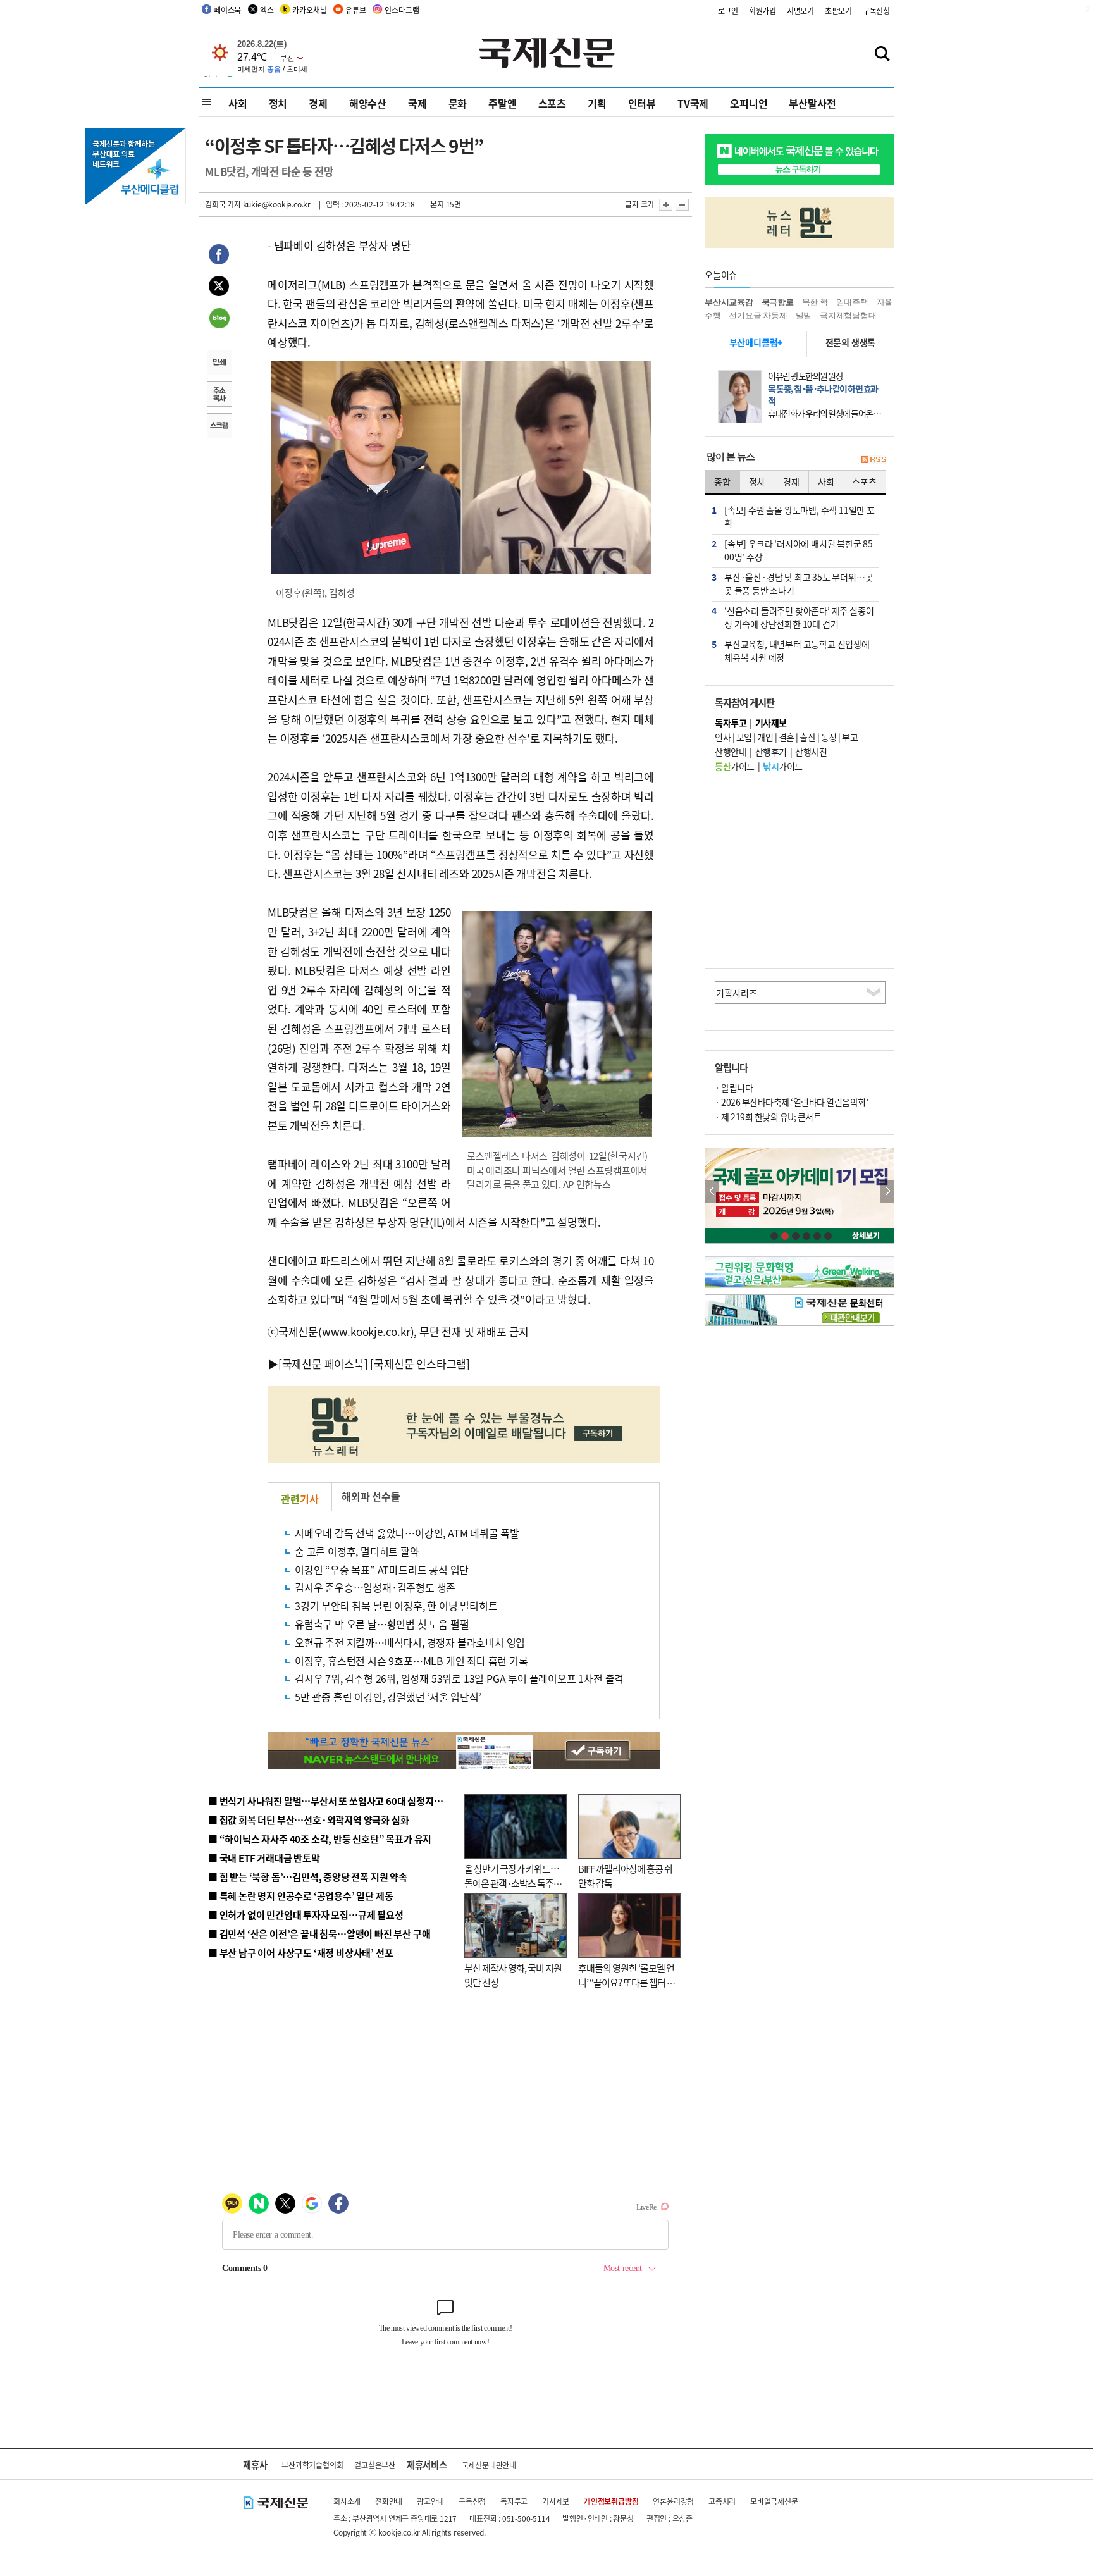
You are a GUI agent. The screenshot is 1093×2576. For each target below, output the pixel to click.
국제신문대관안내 (489, 2465)
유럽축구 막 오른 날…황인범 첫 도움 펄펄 (382, 1624)
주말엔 (502, 103)
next (887, 1192)
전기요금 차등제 (758, 315)
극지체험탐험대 (848, 315)
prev (712, 1192)
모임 (744, 737)
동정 (829, 737)
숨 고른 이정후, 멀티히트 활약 (357, 1551)
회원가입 (763, 10)
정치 (278, 103)
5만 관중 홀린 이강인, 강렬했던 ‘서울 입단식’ (388, 1697)
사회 (238, 103)
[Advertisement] (800, 876)
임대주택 (852, 302)
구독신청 (876, 10)
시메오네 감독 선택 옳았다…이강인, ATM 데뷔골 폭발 (407, 1533)
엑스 (267, 10)
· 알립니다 (734, 1087)
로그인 (728, 10)
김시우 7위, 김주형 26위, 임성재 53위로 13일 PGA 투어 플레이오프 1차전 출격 (459, 1678)
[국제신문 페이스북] (323, 1364)
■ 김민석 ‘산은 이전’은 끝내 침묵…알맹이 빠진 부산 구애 (319, 1934)
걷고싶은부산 (375, 2465)
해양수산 (368, 103)
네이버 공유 (219, 319)
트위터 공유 (219, 288)
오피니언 (749, 103)
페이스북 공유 (219, 256)
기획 (597, 103)
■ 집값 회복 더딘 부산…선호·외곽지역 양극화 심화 (308, 1820)
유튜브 (355, 10)
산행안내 (731, 752)
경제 (318, 103)
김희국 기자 (223, 204)
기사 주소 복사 (219, 395)
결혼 (787, 737)
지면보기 (800, 10)
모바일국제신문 (774, 2501)
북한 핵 (815, 302)
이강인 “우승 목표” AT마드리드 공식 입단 (382, 1570)
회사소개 (347, 2501)
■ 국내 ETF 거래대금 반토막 (264, 1858)
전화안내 (389, 2501)
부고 (850, 737)
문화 (458, 103)
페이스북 (227, 10)
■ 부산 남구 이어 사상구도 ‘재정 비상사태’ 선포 (300, 1953)
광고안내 (430, 2501)
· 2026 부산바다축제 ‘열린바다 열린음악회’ (791, 1102)
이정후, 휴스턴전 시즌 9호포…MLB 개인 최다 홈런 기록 (411, 1661)
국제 (417, 103)
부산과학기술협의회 (312, 2465)
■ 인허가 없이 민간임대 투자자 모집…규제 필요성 (306, 1915)
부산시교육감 (729, 302)
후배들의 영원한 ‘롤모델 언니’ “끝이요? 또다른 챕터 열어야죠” (627, 1982)
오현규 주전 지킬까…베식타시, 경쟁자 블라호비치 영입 (410, 1642)
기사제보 (556, 2501)
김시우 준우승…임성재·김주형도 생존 (375, 1587)
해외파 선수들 (371, 1496)
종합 (722, 481)
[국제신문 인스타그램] (420, 1364)
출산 (807, 737)
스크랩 (219, 427)
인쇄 (219, 364)
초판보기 (838, 10)
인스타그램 (402, 10)
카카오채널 (309, 10)
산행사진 (811, 752)
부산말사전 (812, 103)
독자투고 (514, 2501)
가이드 (735, 766)
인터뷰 (642, 103)
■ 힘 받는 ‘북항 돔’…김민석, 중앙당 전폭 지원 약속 (308, 1877)
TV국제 (693, 103)
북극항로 (778, 302)
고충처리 (722, 2501)
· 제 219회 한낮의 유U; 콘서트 (768, 1117)
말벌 (804, 315)
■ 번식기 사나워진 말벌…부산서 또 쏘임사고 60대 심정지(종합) (333, 1801)
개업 (765, 737)
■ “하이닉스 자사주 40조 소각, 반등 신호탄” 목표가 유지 (320, 1839)
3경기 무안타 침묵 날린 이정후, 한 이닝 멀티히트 (396, 1606)
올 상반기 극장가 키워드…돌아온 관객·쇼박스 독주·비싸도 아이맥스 (512, 1883)
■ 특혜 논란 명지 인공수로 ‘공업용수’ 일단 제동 (300, 1896)
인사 (723, 737)
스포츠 (552, 103)
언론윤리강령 (673, 2501)
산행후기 (771, 752)
